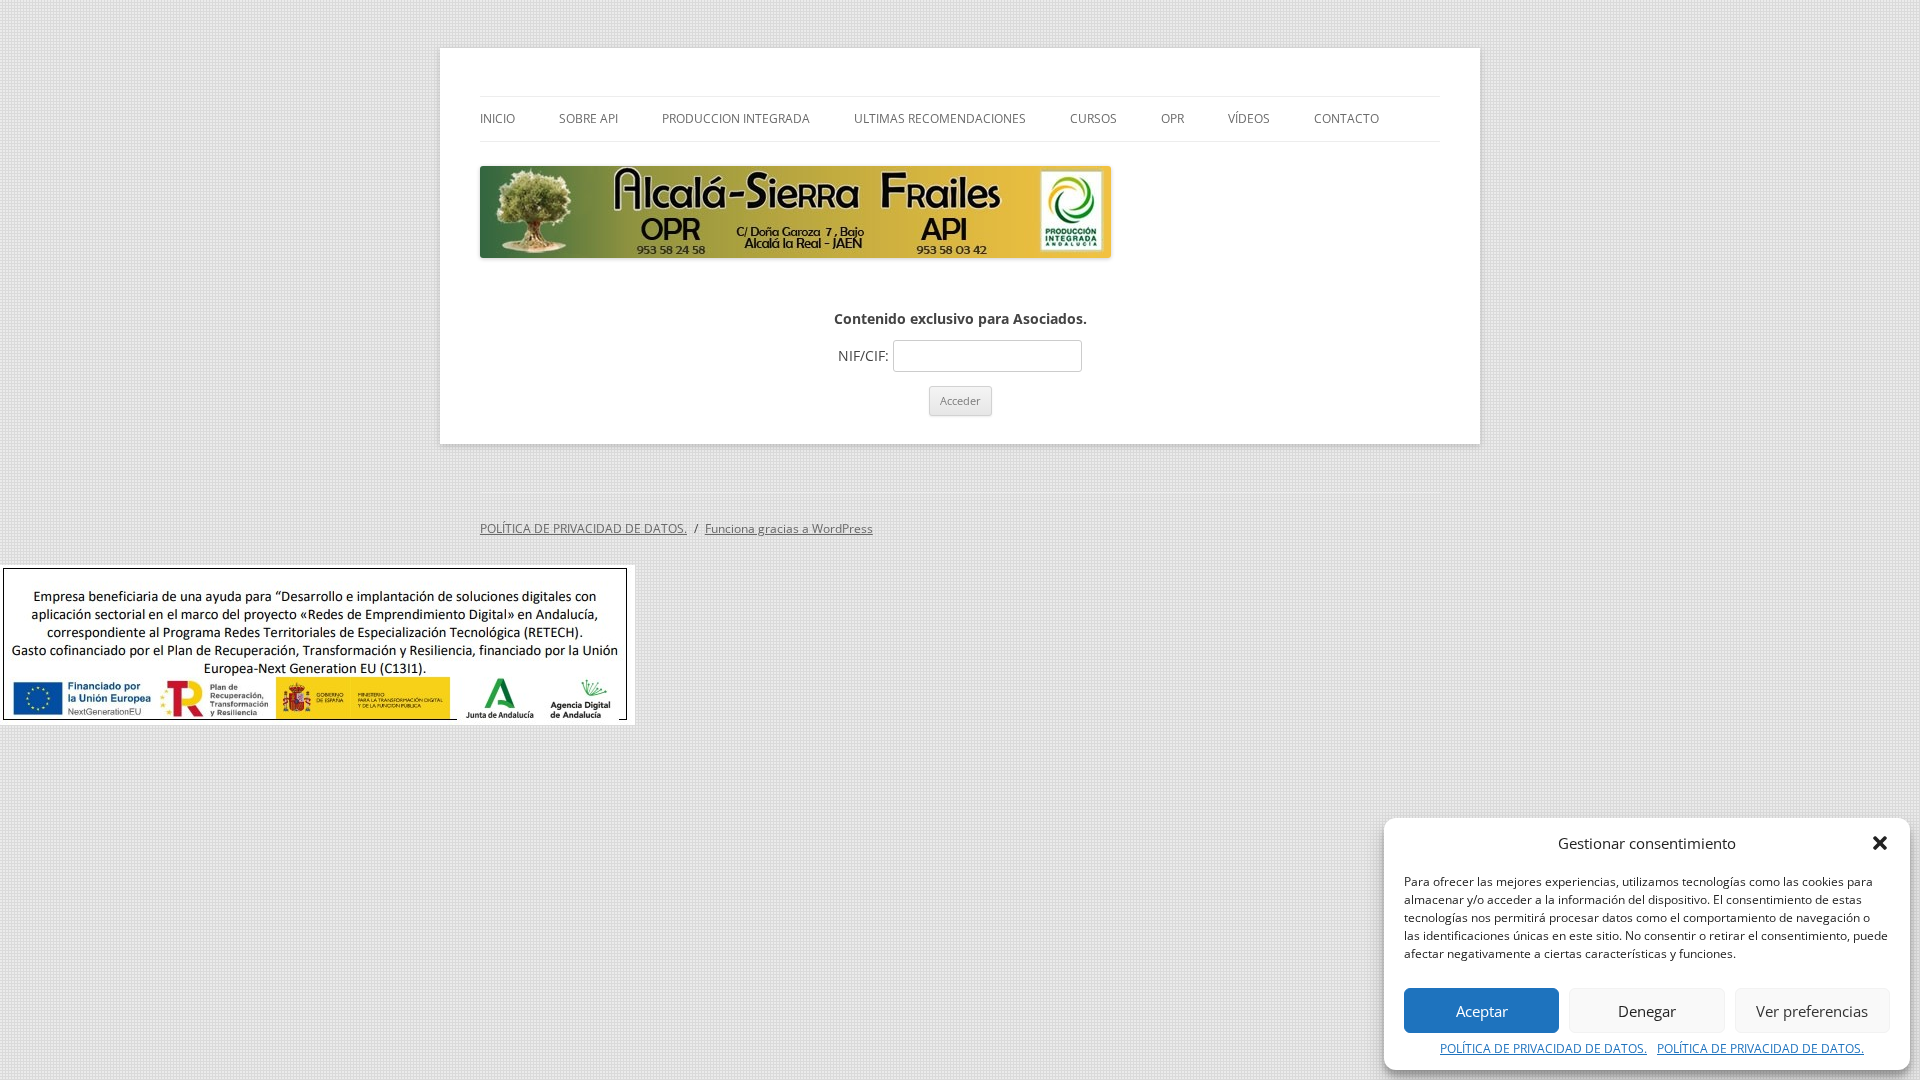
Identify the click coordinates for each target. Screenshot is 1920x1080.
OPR (1172, 118)
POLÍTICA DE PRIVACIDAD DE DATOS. (1543, 1049)
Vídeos (1249, 118)
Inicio (497, 118)
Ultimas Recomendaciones (940, 118)
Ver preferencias (1812, 1011)
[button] (1880, 843)
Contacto (1346, 118)
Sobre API (588, 118)
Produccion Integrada (736, 118)
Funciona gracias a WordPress (789, 528)
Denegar (1647, 1011)
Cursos (1093, 118)
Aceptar (1482, 1011)
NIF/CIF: (865, 355)
